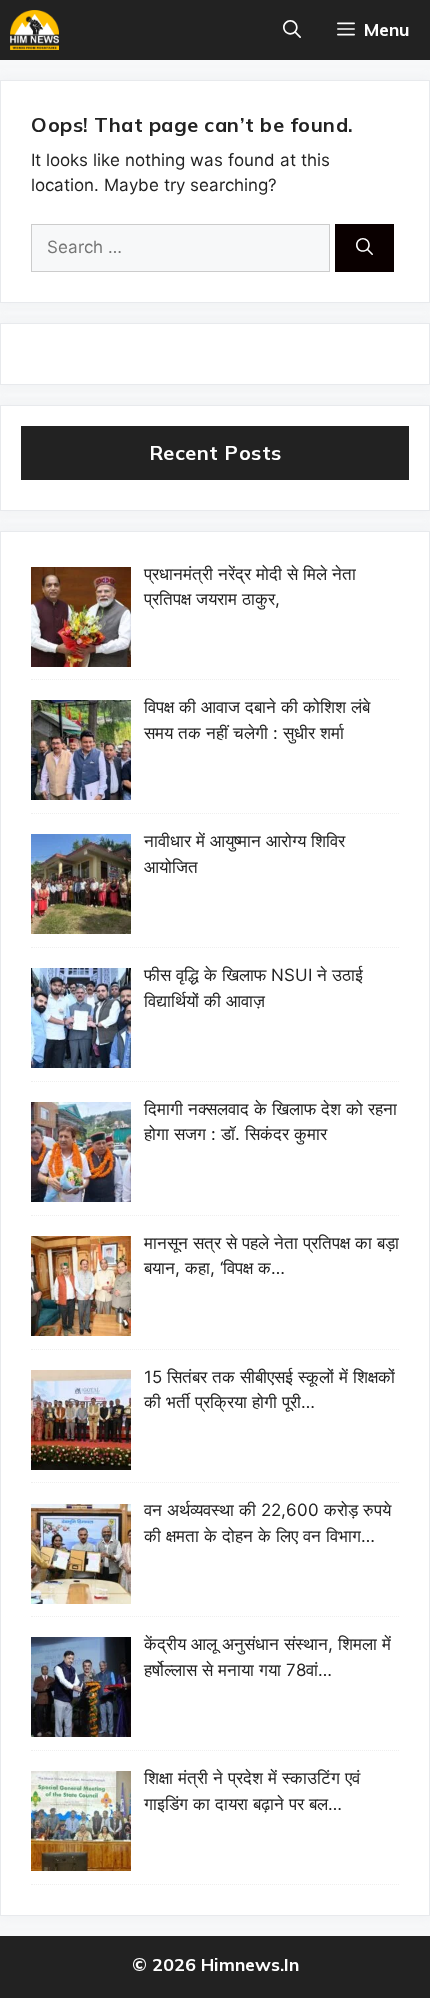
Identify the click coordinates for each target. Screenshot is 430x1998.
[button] (292, 30)
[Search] (364, 248)
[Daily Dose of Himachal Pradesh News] (34, 30)
